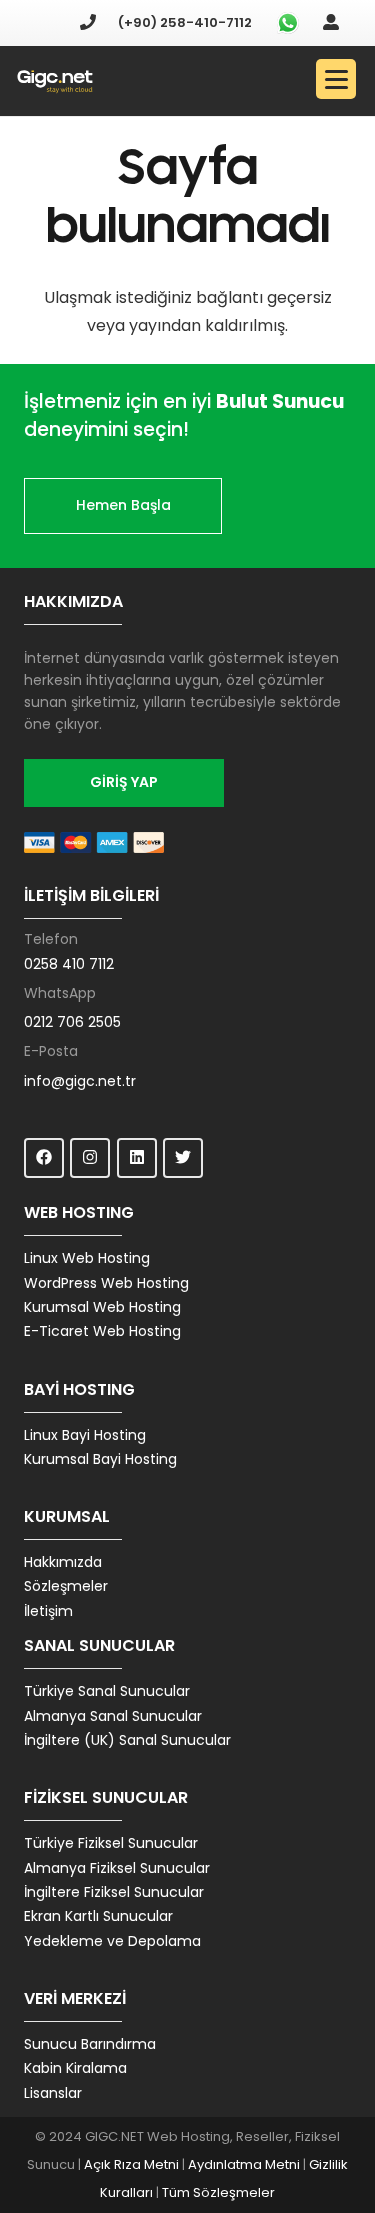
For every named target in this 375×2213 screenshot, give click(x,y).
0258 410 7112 (69, 964)
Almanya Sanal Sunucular (113, 1716)
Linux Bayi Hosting (85, 1435)
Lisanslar (53, 2093)
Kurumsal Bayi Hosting (100, 1459)
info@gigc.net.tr (80, 1081)
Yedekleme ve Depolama (112, 1941)
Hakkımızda (63, 1562)
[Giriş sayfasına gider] (331, 22)
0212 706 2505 (72, 1022)
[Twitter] (183, 1158)
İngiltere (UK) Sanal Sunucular (127, 1740)
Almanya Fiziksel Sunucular (117, 1868)
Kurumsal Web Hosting (102, 1307)
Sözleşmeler (66, 1586)
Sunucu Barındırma (90, 2044)
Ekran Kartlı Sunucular (98, 1916)
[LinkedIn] (137, 1158)
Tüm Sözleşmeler (218, 2192)
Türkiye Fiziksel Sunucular (111, 1843)
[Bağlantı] (55, 81)
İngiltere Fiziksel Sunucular (114, 1892)
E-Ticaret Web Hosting (102, 1331)
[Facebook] (44, 1158)
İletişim (48, 1611)
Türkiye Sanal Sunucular (107, 1691)
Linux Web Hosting (87, 1258)
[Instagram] (90, 1158)
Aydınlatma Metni (244, 2164)
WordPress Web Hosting (106, 1283)
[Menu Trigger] (336, 79)
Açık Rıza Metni (131, 2164)
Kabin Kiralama (75, 2068)
